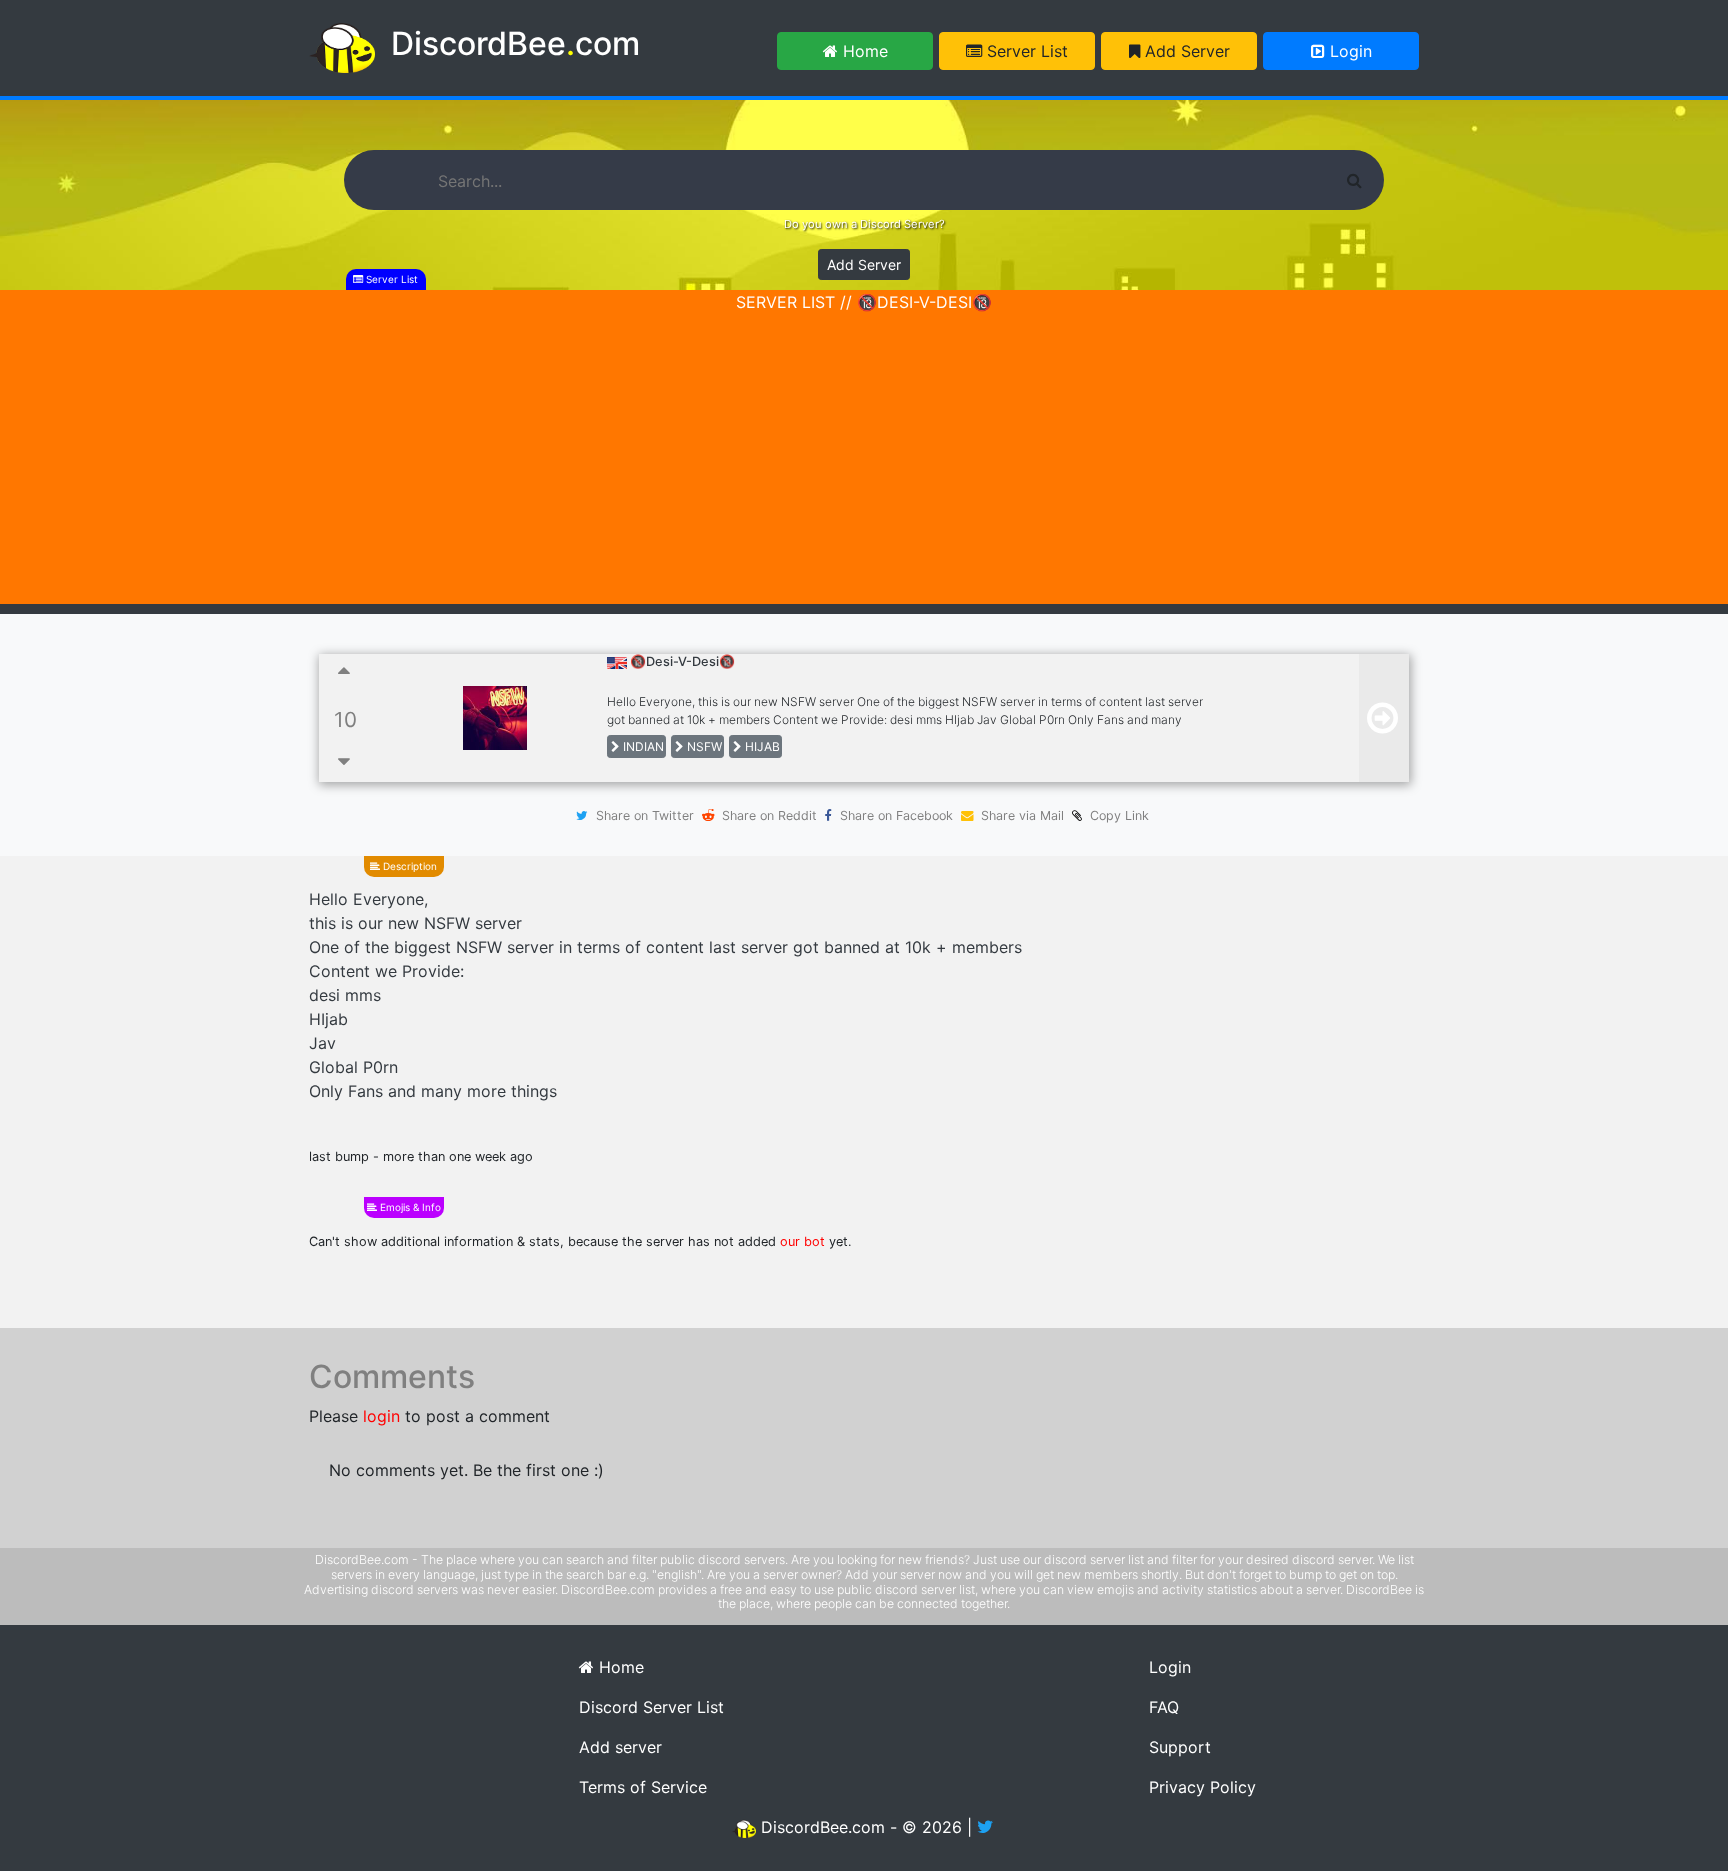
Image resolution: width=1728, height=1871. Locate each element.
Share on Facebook (896, 815)
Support (1180, 1747)
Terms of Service (643, 1787)
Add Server (1185, 51)
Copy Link (1115, 815)
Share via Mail (1022, 815)
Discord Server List (651, 1707)
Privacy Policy (1202, 1787)
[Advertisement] (864, 464)
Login (1348, 51)
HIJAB (761, 746)
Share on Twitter (645, 815)
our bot (802, 1241)
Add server (620, 1747)
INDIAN (642, 746)
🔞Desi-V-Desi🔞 (682, 661)
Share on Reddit (769, 815)
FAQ (1164, 1707)
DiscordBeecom (515, 43)
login (381, 1416)
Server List (1025, 51)
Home (863, 51)
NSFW (703, 746)
